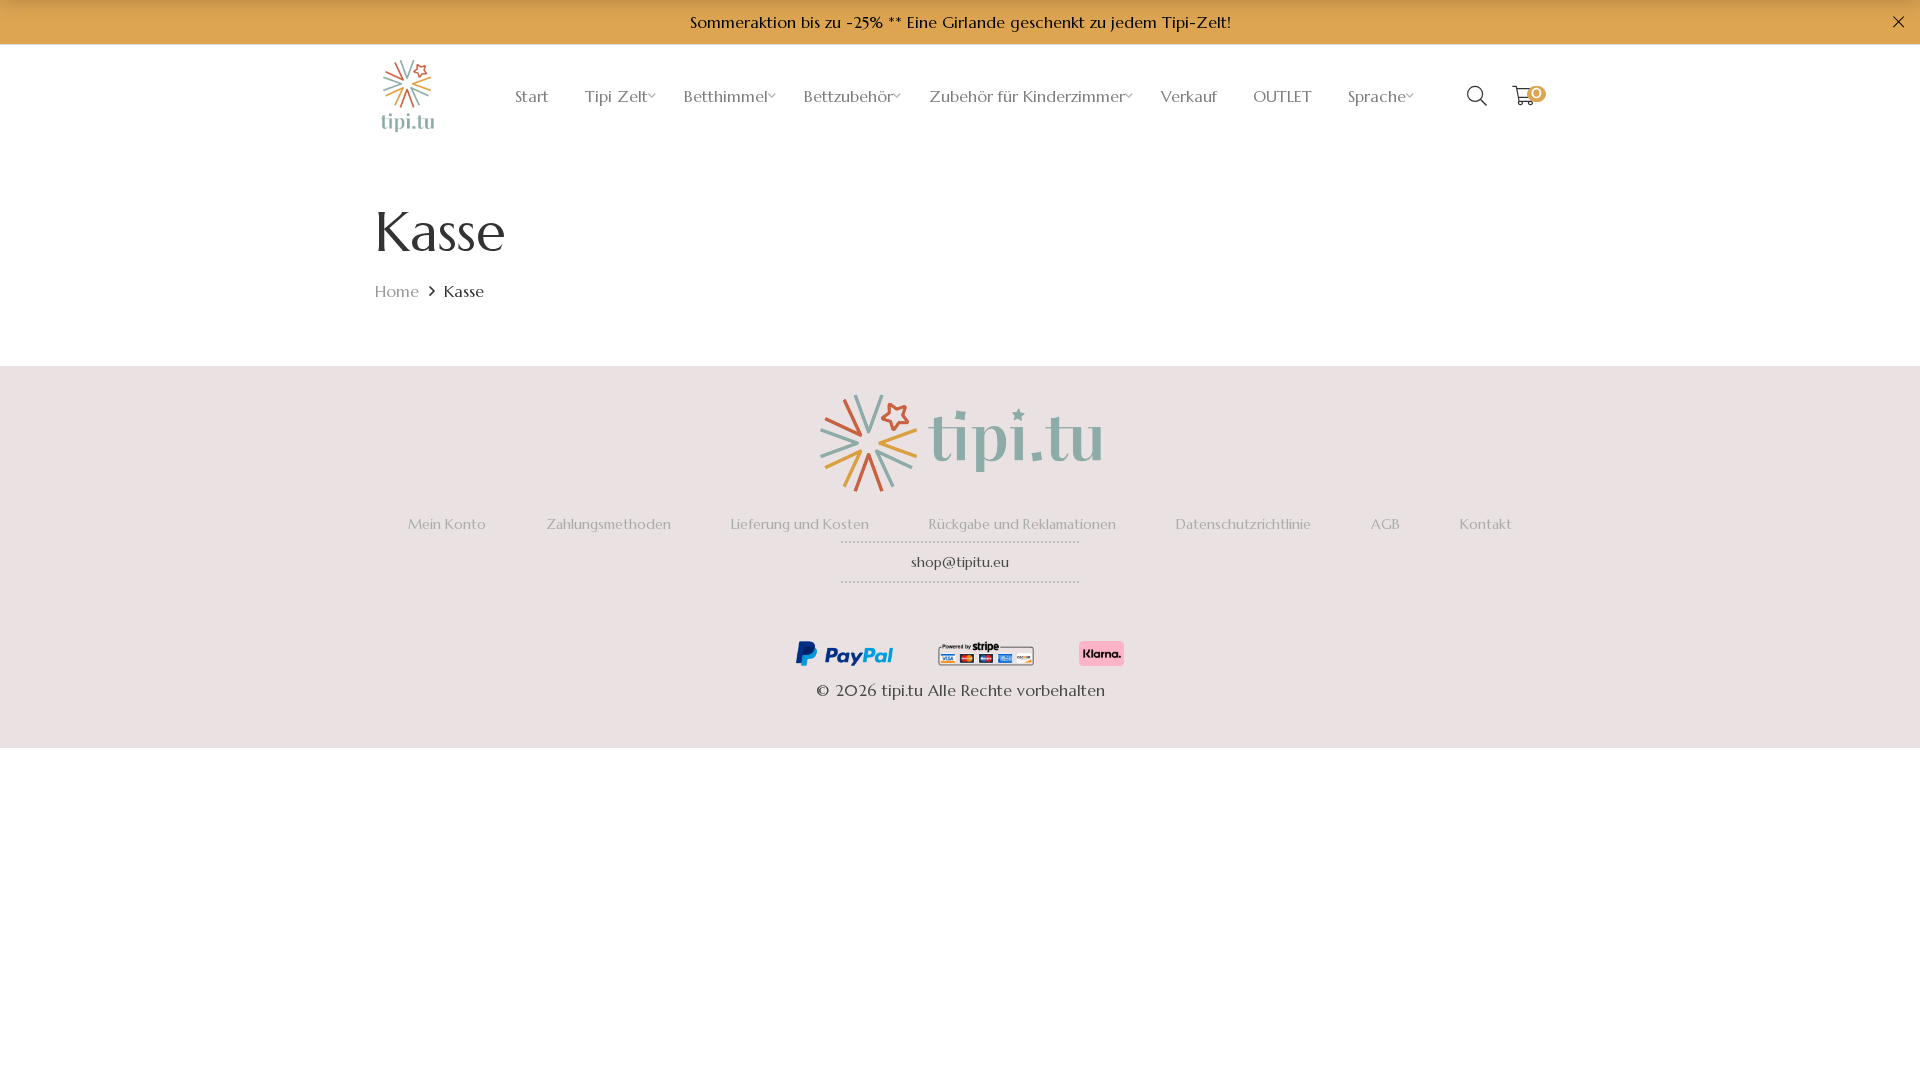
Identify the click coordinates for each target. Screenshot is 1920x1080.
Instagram (960, 616)
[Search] (1477, 96)
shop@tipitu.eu (960, 562)
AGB (1385, 524)
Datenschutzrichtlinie (1243, 524)
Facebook (905, 616)
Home (397, 291)
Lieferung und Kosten (800, 524)
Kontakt (1486, 524)
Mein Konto (447, 524)
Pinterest (1015, 616)
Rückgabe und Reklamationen (1022, 524)
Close (1898, 22)
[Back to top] (1865, 1025)
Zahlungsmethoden (608, 524)
